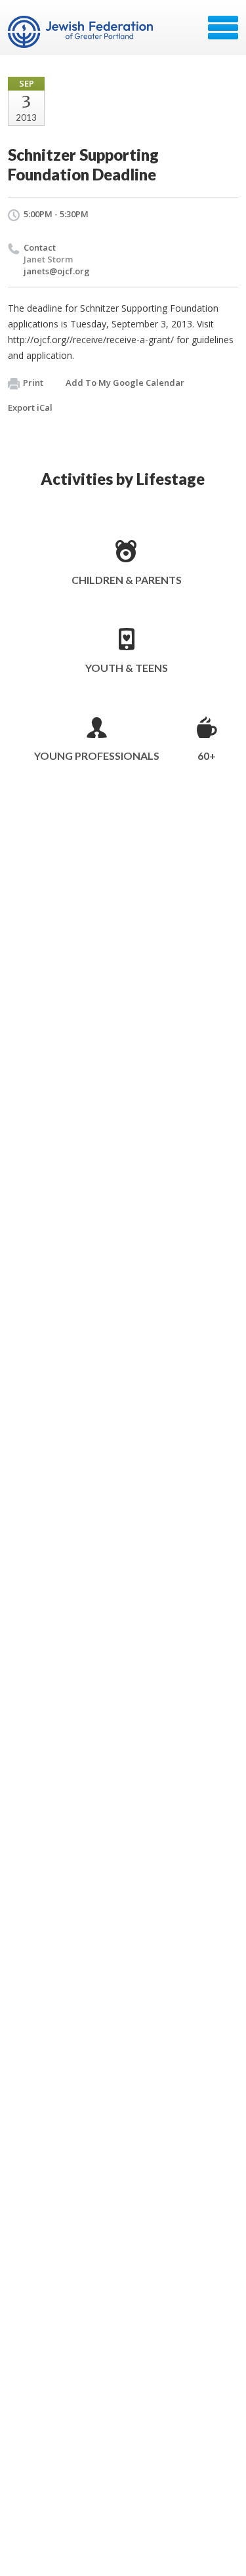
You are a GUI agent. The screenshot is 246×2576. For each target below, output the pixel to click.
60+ (207, 756)
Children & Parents (127, 580)
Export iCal (30, 407)
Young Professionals (97, 756)
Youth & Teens (127, 668)
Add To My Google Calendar (125, 383)
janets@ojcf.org (57, 271)
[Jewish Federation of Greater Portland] (82, 32)
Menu (223, 28)
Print (33, 383)
